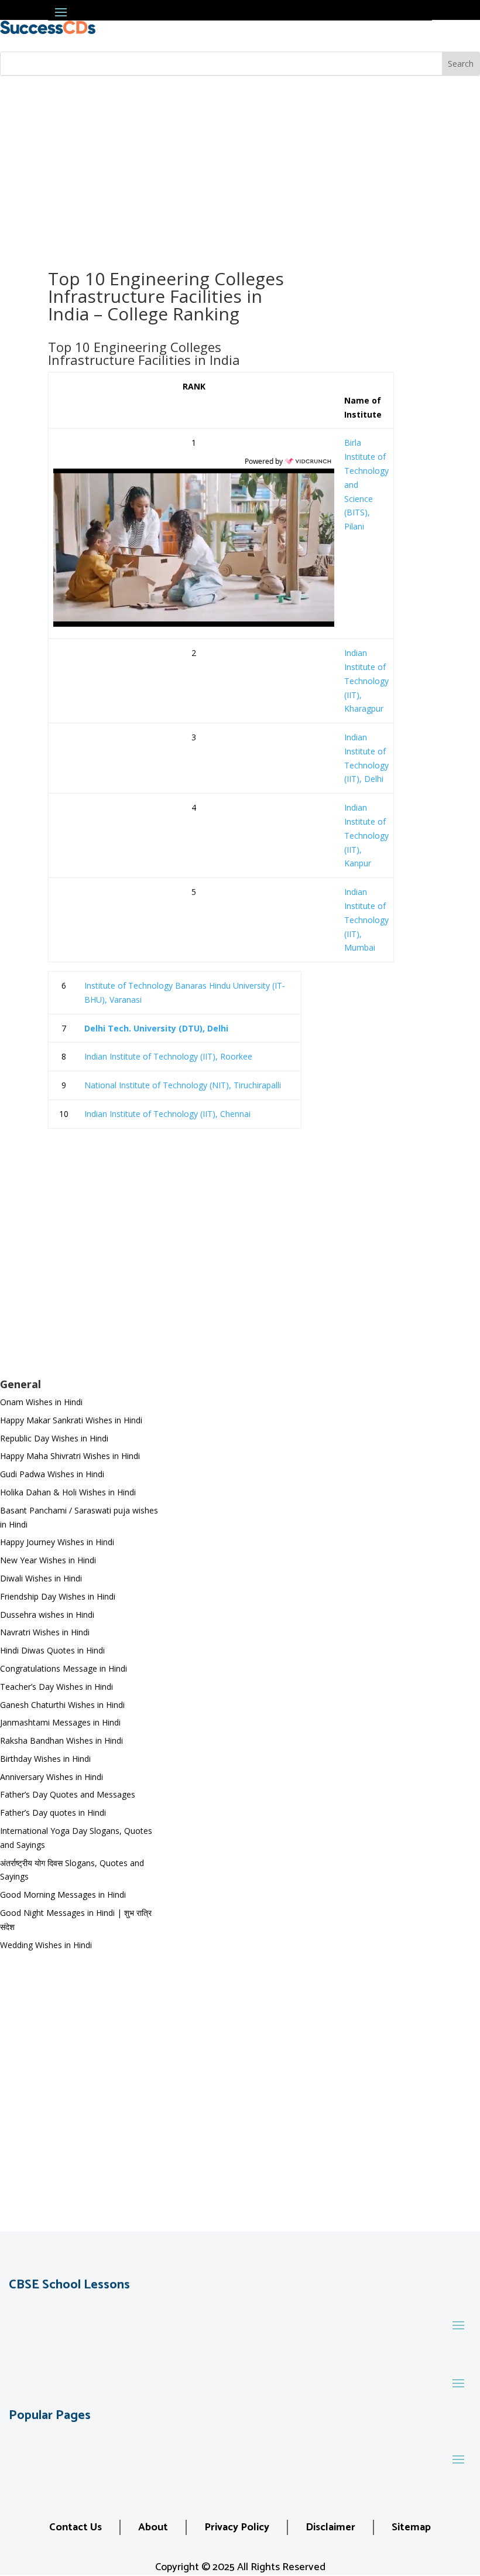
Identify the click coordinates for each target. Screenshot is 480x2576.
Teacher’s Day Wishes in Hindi (56, 1687)
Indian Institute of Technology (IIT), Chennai (167, 1114)
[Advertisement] (240, 164)
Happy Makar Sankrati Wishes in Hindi (71, 1420)
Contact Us (76, 2527)
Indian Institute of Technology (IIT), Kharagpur (366, 681)
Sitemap (411, 2527)
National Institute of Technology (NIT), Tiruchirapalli (183, 1085)
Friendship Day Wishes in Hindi (58, 1596)
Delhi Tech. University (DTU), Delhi (156, 1028)
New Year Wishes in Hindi (48, 1560)
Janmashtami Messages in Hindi (60, 1722)
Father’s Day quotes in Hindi (53, 1813)
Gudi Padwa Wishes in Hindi (52, 1474)
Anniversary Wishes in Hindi (52, 1777)
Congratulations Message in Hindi (64, 1668)
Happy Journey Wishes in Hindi (57, 1542)
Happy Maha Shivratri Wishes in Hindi (70, 1456)
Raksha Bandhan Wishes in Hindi (61, 1740)
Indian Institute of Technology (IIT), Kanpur (366, 835)
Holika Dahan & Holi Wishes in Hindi (68, 1492)
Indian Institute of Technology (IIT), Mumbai (366, 920)
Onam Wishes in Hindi (41, 1402)
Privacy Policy (237, 2527)
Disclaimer (330, 2527)
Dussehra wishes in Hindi (47, 1615)
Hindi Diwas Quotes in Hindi (54, 1650)
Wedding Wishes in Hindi (46, 1945)
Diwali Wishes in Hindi (41, 1578)
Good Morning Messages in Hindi (63, 1895)
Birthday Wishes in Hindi (45, 1759)
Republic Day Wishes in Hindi (54, 1438)
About (153, 2527)
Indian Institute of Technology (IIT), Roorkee (168, 1056)
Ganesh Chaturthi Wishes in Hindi (62, 1705)
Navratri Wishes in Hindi (45, 1632)
